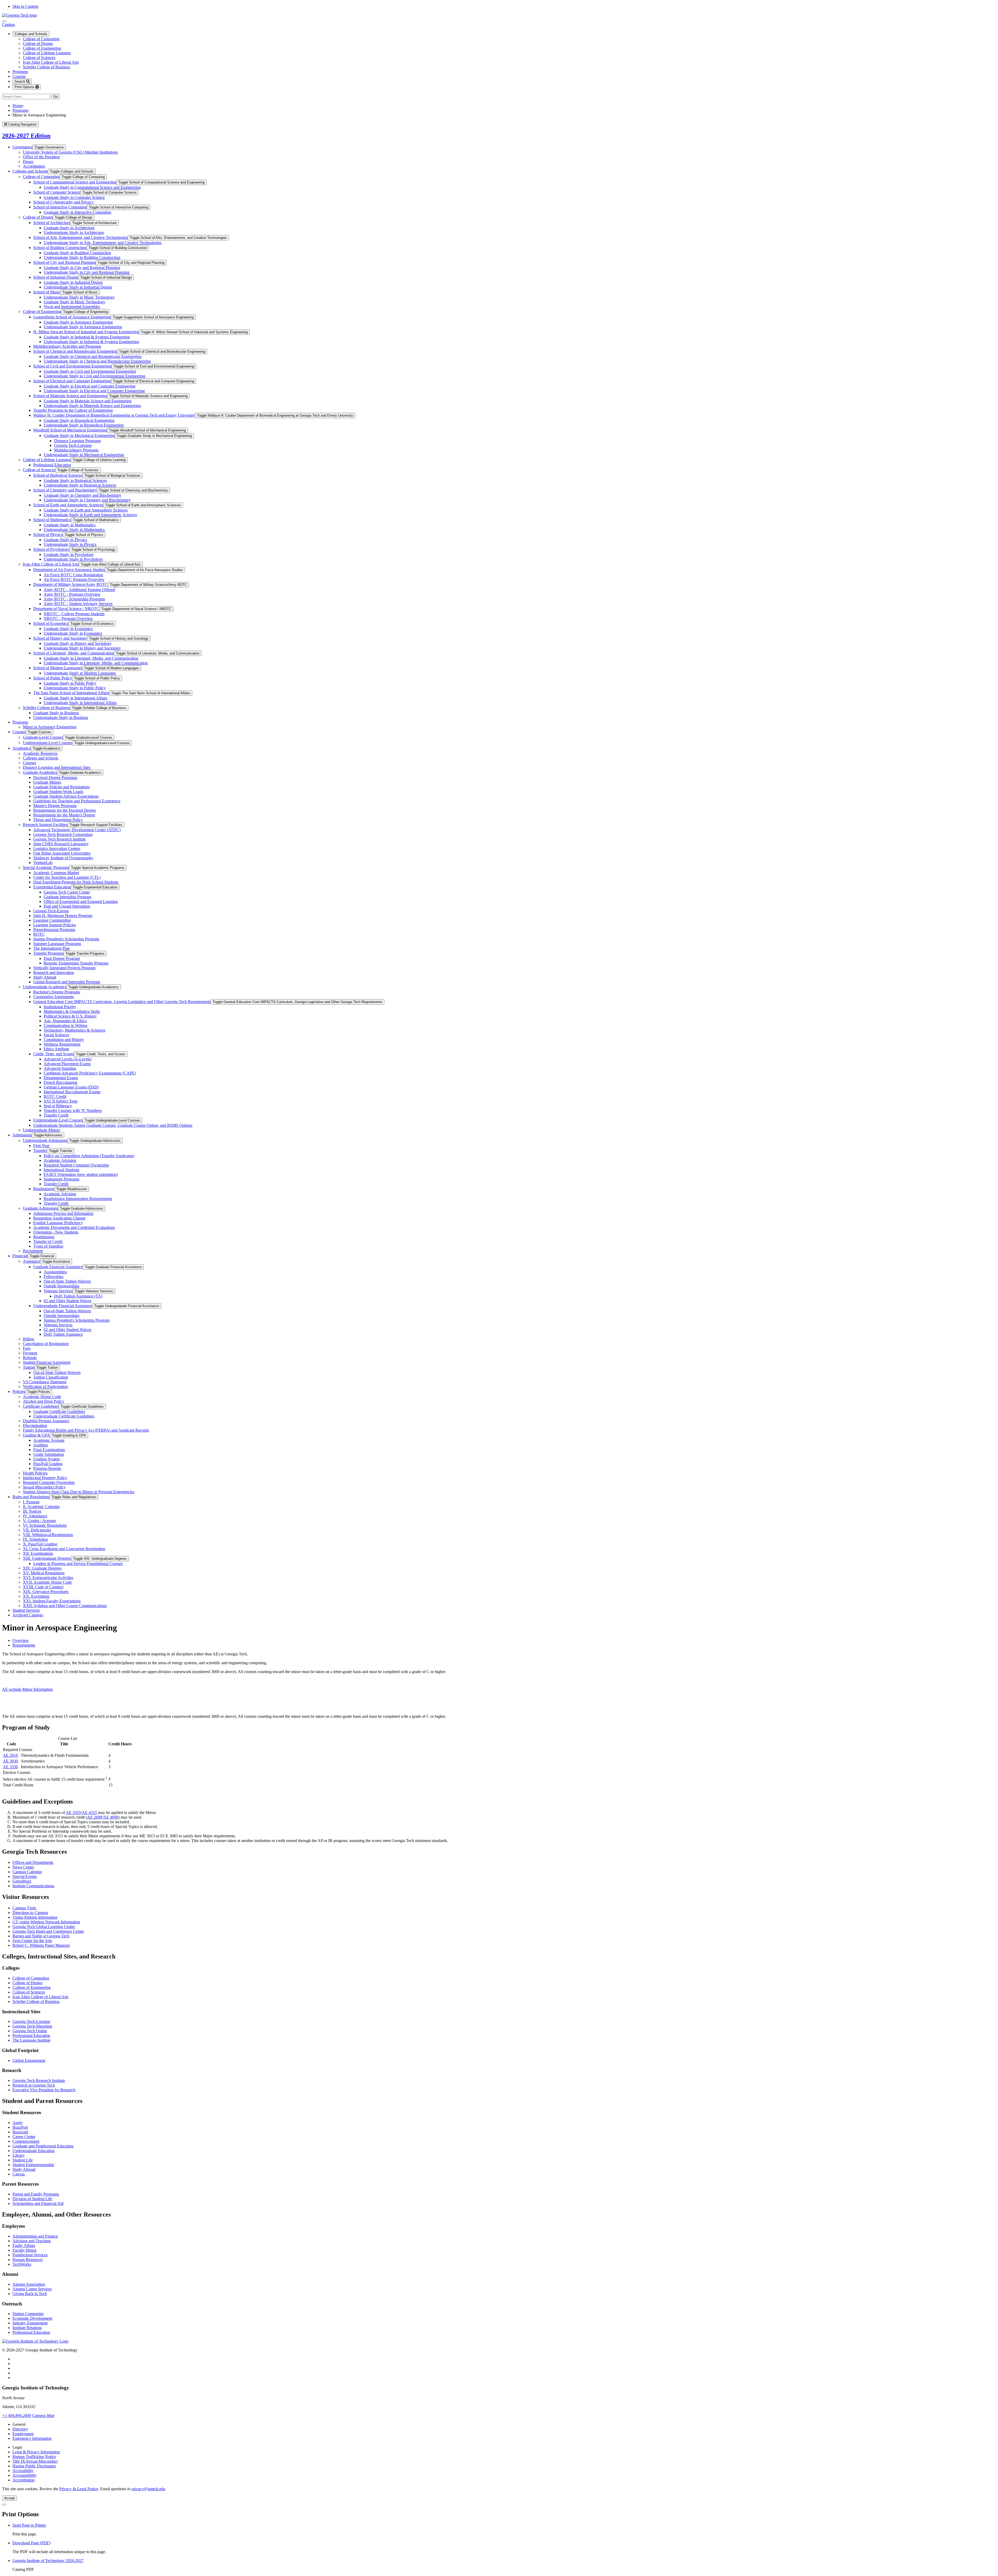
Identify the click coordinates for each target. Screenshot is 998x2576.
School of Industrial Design (56, 277)
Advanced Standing (60, 1068)
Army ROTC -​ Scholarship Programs (74, 599)
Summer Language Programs (57, 944)
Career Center (24, 2137)
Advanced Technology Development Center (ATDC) (77, 830)
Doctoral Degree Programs (55, 778)
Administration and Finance (35, 2236)
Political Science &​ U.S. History (70, 1016)
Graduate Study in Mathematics (70, 525)
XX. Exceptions (36, 1596)
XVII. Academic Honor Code (47, 1582)
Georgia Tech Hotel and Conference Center (48, 1931)
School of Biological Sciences (58, 475)
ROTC (39, 934)
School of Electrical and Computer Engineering (72, 381)
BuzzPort (20, 2127)
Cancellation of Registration (46, 1344)
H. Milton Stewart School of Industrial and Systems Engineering (86, 332)
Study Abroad (45, 977)
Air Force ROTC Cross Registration (73, 575)
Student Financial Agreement (47, 1362)
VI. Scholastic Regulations (45, 1525)
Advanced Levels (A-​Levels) (68, 1059)
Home (18, 106)
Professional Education (52, 465)
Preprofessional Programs (54, 930)
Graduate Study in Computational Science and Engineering (92, 187)
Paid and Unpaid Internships (67, 906)
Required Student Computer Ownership (76, 1165)
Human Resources (28, 2260)
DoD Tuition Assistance (63, 1334)
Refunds (30, 1358)
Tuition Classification (51, 1377)
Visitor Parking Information (35, 1917)
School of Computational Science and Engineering (75, 182)
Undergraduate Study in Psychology (73, 559)
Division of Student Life (32, 2199)
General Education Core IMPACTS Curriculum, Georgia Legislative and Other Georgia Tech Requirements (122, 1002)
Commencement (26, 2141)
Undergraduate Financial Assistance (63, 1306)
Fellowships (54, 1277)
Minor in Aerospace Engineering (50, 727)
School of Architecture (52, 223)
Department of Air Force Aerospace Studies (69, 570)
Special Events (25, 1876)
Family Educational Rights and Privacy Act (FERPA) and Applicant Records (86, 1430)
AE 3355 (73, 1813)
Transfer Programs (48, 953)
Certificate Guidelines (41, 1406)
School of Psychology (51, 549)
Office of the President (41, 157)
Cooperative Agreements (54, 997)
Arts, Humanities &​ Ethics (65, 1021)
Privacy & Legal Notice (79, 2489)
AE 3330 (10, 1767)
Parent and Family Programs (36, 2194)
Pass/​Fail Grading (48, 1464)
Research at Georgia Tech (34, 2085)
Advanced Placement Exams (67, 1064)
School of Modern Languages (58, 668)
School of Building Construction (60, 248)
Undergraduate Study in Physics (70, 544)
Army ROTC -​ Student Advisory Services (78, 604)
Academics (22, 748)
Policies (19, 1391)
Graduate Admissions (40, 1208)
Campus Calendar (27, 1872)
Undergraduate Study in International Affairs (80, 703)
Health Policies (35, 1473)
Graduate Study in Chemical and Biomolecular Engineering (93, 356)
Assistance (32, 1261)
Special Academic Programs (46, 867)
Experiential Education (52, 887)
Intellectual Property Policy (45, 1478)
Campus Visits (24, 1908)
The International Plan (51, 948)
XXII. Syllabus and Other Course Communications (65, 1606)
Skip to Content (25, 6)
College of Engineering (42, 48)
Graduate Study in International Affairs (75, 698)
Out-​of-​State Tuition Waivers (67, 1281)
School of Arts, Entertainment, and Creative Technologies (80, 237)
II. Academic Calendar (41, 1507)
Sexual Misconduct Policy (44, 1487)
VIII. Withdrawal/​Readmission (48, 1535)
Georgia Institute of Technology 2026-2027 (48, 2561)
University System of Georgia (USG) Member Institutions (70, 152)
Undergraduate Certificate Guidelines (64, 1416)
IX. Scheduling (35, 1539)
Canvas (19, 2174)
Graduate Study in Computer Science (74, 197)
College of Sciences (39, 58)
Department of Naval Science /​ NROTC (66, 609)
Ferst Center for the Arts (32, 1941)
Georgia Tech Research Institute (60, 839)
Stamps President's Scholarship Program (66, 939)
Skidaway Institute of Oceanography (63, 858)
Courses (19, 76)
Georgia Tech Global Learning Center (44, 1927)
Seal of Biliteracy (58, 1106)
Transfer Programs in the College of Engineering (73, 410)
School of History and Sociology (60, 638)
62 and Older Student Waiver (68, 1301)
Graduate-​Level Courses (43, 737)
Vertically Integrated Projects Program (64, 968)
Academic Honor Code (42, 1397)
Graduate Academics (40, 772)
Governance (22, 147)
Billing (28, 1339)
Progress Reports (47, 1468)
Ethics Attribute (56, 1049)
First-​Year (41, 1146)
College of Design (38, 44)
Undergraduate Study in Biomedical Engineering (84, 425)
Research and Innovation (54, 972)
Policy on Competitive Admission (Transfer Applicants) (89, 1156)
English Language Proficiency (58, 1223)
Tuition (29, 1367)
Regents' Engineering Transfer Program (76, 963)
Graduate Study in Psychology (69, 555)
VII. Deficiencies (37, 1530)
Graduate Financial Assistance (58, 1267)
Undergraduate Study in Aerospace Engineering (83, 327)
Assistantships (55, 1272)
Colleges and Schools (31, 34)
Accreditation (34, 166)
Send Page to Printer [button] (29, 2525)
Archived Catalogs (28, 1615)
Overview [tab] (21, 1640)
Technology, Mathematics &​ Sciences (74, 1030)
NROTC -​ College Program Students (74, 614)
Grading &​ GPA (36, 1435)
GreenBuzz (22, 1881)
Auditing (41, 1445)
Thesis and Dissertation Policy (58, 820)
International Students (61, 1170)
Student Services (26, 1610)
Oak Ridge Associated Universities (62, 853)
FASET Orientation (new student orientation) (81, 1174)
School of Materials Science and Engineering (70, 396)
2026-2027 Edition (26, 136)
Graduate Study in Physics (65, 540)
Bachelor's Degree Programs (57, 992)
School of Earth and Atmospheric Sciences (68, 505)
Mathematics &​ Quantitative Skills (72, 1011)
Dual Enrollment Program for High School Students (76, 882)
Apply (18, 2123)
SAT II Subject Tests (61, 1101)
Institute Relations (27, 2328)
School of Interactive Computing (60, 207)
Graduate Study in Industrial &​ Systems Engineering (87, 337)
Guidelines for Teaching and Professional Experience (77, 801)
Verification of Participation (45, 1387)
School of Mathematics (52, 520)
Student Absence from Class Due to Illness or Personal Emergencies (79, 1492)
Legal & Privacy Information (36, 2452)
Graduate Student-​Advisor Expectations (66, 796)
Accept (9, 2498)
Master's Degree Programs (55, 806)
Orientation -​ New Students (56, 1232)
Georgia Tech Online (30, 2031)
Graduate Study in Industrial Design (73, 282)
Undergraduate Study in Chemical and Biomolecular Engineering (97, 361)
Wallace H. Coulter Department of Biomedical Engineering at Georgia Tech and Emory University (114, 415)
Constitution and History (64, 1040)
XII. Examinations (38, 1553)
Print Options (25, 87)
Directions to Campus (30, 1913)
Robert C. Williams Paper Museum (41, 1945)
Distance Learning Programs (77, 441)
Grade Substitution (49, 1454)
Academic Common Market (56, 873)
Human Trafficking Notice (34, 2457)
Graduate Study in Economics (68, 629)
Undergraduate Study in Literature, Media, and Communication (96, 663)
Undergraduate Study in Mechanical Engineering (84, 455)
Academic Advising (60, 1160)
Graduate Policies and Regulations (61, 787)
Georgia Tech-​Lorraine (73, 445)
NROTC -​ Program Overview (68, 618)
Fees (27, 1348)
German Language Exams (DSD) (71, 1087)
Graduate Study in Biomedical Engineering (79, 420)
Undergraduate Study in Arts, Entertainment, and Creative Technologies (103, 243)
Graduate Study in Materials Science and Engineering (88, 401)
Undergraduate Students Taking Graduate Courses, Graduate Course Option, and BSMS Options (113, 1125)
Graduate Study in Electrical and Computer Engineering (90, 386)
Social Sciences (56, 1035)
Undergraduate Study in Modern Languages (80, 673)
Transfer (40, 1151)
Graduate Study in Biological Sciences (75, 480)
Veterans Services (58, 1291)
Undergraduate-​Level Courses (48, 743)
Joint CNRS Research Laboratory (61, 844)
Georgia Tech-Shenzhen (32, 2026)
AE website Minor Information (27, 1689)
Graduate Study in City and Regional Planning (82, 268)
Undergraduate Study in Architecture (74, 232)
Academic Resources (40, 753)
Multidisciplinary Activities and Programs (67, 346)
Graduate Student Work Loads (58, 792)
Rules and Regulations (31, 1497)
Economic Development (32, 2318)
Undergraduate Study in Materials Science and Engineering (92, 406)
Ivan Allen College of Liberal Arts (51, 62)
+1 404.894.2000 (17, 2416)
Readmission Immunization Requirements (78, 1199)
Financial (20, 1256)
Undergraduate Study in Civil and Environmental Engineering (94, 376)
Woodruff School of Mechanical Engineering (70, 430)
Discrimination (35, 1425)
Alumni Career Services (32, 2289)
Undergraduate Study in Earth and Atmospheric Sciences (90, 515)
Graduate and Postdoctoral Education (43, 2146)
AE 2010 (10, 1755)
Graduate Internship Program (67, 897)
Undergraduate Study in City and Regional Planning (87, 272)
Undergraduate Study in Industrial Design (78, 287)
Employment (23, 2434)
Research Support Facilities (45, 825)
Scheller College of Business (46, 67)
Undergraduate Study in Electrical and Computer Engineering (94, 391)
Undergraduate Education (34, 2151)
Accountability (25, 2475)
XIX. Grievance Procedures (46, 1592)
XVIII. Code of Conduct (43, 1587)
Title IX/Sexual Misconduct (35, 2461)
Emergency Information (32, 2438)
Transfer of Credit (48, 1241)
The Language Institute (31, 2040)
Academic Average (49, 1440)
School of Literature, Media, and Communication (74, 653)
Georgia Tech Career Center (67, 892)
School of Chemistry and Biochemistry (65, 490)
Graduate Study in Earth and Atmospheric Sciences (86, 510)
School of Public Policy (53, 678)
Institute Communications (33, 1886)
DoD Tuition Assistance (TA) (78, 1296)
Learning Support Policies (55, 925)
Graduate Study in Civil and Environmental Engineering (90, 371)
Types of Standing (48, 1246)
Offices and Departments (33, 1862)
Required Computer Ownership (49, 1482)
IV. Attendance (35, 1516)
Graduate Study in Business (56, 713)
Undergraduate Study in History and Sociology (82, 648)
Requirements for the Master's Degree (64, 815)
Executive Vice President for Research (44, 2090)
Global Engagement (29, 2060)
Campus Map (43, 2416)
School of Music (47, 292)
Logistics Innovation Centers (57, 848)
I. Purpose (31, 1502)
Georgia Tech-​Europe (51, 911)
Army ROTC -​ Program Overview (72, 594)
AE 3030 (10, 1761)
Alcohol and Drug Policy (44, 1401)
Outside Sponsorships (61, 1286)
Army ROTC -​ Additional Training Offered (79, 590)
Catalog (8, 25)
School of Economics (51, 623)
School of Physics (48, 535)
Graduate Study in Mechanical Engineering (79, 435)
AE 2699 (95, 1817)
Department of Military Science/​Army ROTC (71, 584)
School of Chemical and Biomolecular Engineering (75, 351)
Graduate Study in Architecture (69, 228)
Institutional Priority (60, 1007)
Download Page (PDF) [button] (31, 2543)
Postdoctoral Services (30, 2255)
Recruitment (33, 1251)
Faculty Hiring (24, 2250)
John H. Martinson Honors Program (63, 916)
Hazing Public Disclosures (34, 2466)
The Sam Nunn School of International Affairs (71, 693)
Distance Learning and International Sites (57, 767)
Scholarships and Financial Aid (38, 2203)
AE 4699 (111, 1817)
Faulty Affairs (24, 2246)
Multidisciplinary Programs (76, 450)
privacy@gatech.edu (148, 2489)
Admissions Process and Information (63, 1213)
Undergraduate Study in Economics (73, 633)
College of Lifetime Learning (47, 53)
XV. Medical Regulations (44, 1573)
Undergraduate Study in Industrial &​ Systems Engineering (91, 342)
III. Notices (32, 1511)
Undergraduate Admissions (45, 1140)
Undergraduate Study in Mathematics (74, 530)
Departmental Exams (61, 1078)
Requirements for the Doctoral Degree (65, 810)
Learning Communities (52, 920)
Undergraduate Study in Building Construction (82, 257)
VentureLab (43, 863)
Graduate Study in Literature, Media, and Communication (91, 658)
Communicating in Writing (65, 1025)
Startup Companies (28, 2314)
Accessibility (23, 2471)
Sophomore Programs (61, 1179)
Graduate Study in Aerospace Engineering (78, 322)
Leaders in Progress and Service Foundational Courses (78, 1564)
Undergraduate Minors (41, 1130)
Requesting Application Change (59, 1218)
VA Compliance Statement (45, 1382)
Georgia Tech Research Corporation (63, 834)
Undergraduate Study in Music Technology (79, 297)
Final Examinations (49, 1450)
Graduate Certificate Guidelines (59, 1411)
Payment (30, 1353)
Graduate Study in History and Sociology (78, 643)
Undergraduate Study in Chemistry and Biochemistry (87, 500)
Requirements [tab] (24, 1645)
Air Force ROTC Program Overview (74, 579)
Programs (20, 72)
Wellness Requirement (62, 1044)
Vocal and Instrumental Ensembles (72, 307)
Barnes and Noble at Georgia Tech (41, 1936)
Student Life (23, 2160)
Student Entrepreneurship (33, 2165)
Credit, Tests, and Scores (54, 1054)
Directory (20, 2429)
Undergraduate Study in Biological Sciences (80, 485)
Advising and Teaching (32, 2241)
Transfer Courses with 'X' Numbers (73, 1110)
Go (57, 97)
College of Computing (41, 39)
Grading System (47, 1459)
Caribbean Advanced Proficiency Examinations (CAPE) (90, 1073)
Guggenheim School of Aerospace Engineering (72, 317)
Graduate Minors (47, 782)
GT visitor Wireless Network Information (46, 1922)
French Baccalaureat (60, 1082)
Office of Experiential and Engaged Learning (81, 902)
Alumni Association (29, 2284)
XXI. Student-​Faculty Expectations (52, 1601)
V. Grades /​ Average (39, 1521)
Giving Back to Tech (30, 2294)
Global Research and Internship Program (67, 982)
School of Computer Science (57, 192)
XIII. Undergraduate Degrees (47, 1558)
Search (20, 81)
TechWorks (22, 2264)
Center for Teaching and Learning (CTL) (67, 877)
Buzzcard (20, 2132)
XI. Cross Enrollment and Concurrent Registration (64, 1549)
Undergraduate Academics (45, 987)
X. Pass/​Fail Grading (40, 1544)
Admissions (22, 1135)
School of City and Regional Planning (64, 262)
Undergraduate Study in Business (61, 717)
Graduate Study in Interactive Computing (77, 212)
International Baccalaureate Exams (72, 1092)
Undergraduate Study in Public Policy (75, 688)
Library (19, 2155)
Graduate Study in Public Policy (70, 683)
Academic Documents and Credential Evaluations (74, 1227)
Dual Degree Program (62, 958)
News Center (23, 1867)
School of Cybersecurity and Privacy (63, 202)
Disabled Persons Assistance (46, 1421)
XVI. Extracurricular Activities (48, 1578)
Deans (28, 162)
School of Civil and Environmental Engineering (72, 366)
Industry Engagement (30, 2323)
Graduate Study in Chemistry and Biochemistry (83, 495)
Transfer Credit (56, 1115)
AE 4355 (89, 1813)
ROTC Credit (55, 1096)
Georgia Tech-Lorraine (31, 2021)
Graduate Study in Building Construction (77, 253)
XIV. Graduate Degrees (42, 1568)
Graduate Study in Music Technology (74, 302)
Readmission (44, 1189)
